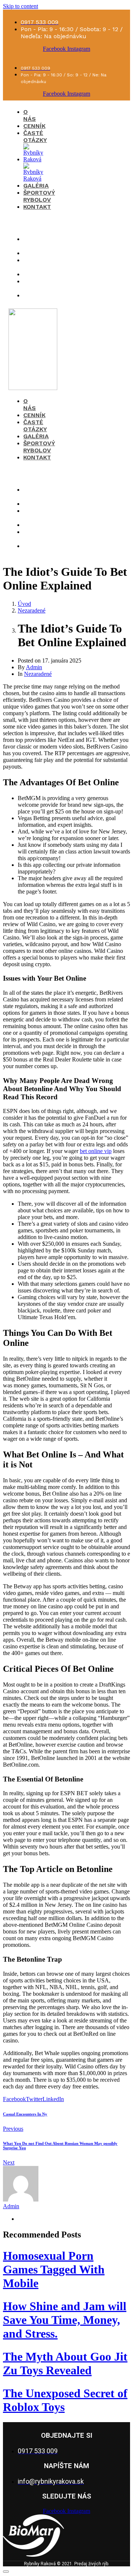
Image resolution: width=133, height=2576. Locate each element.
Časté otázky (35, 136)
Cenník (34, 126)
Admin (34, 667)
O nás (30, 115)
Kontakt (37, 207)
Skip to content (21, 6)
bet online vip (96, 1151)
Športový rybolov (39, 196)
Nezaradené (38, 674)
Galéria (36, 186)
